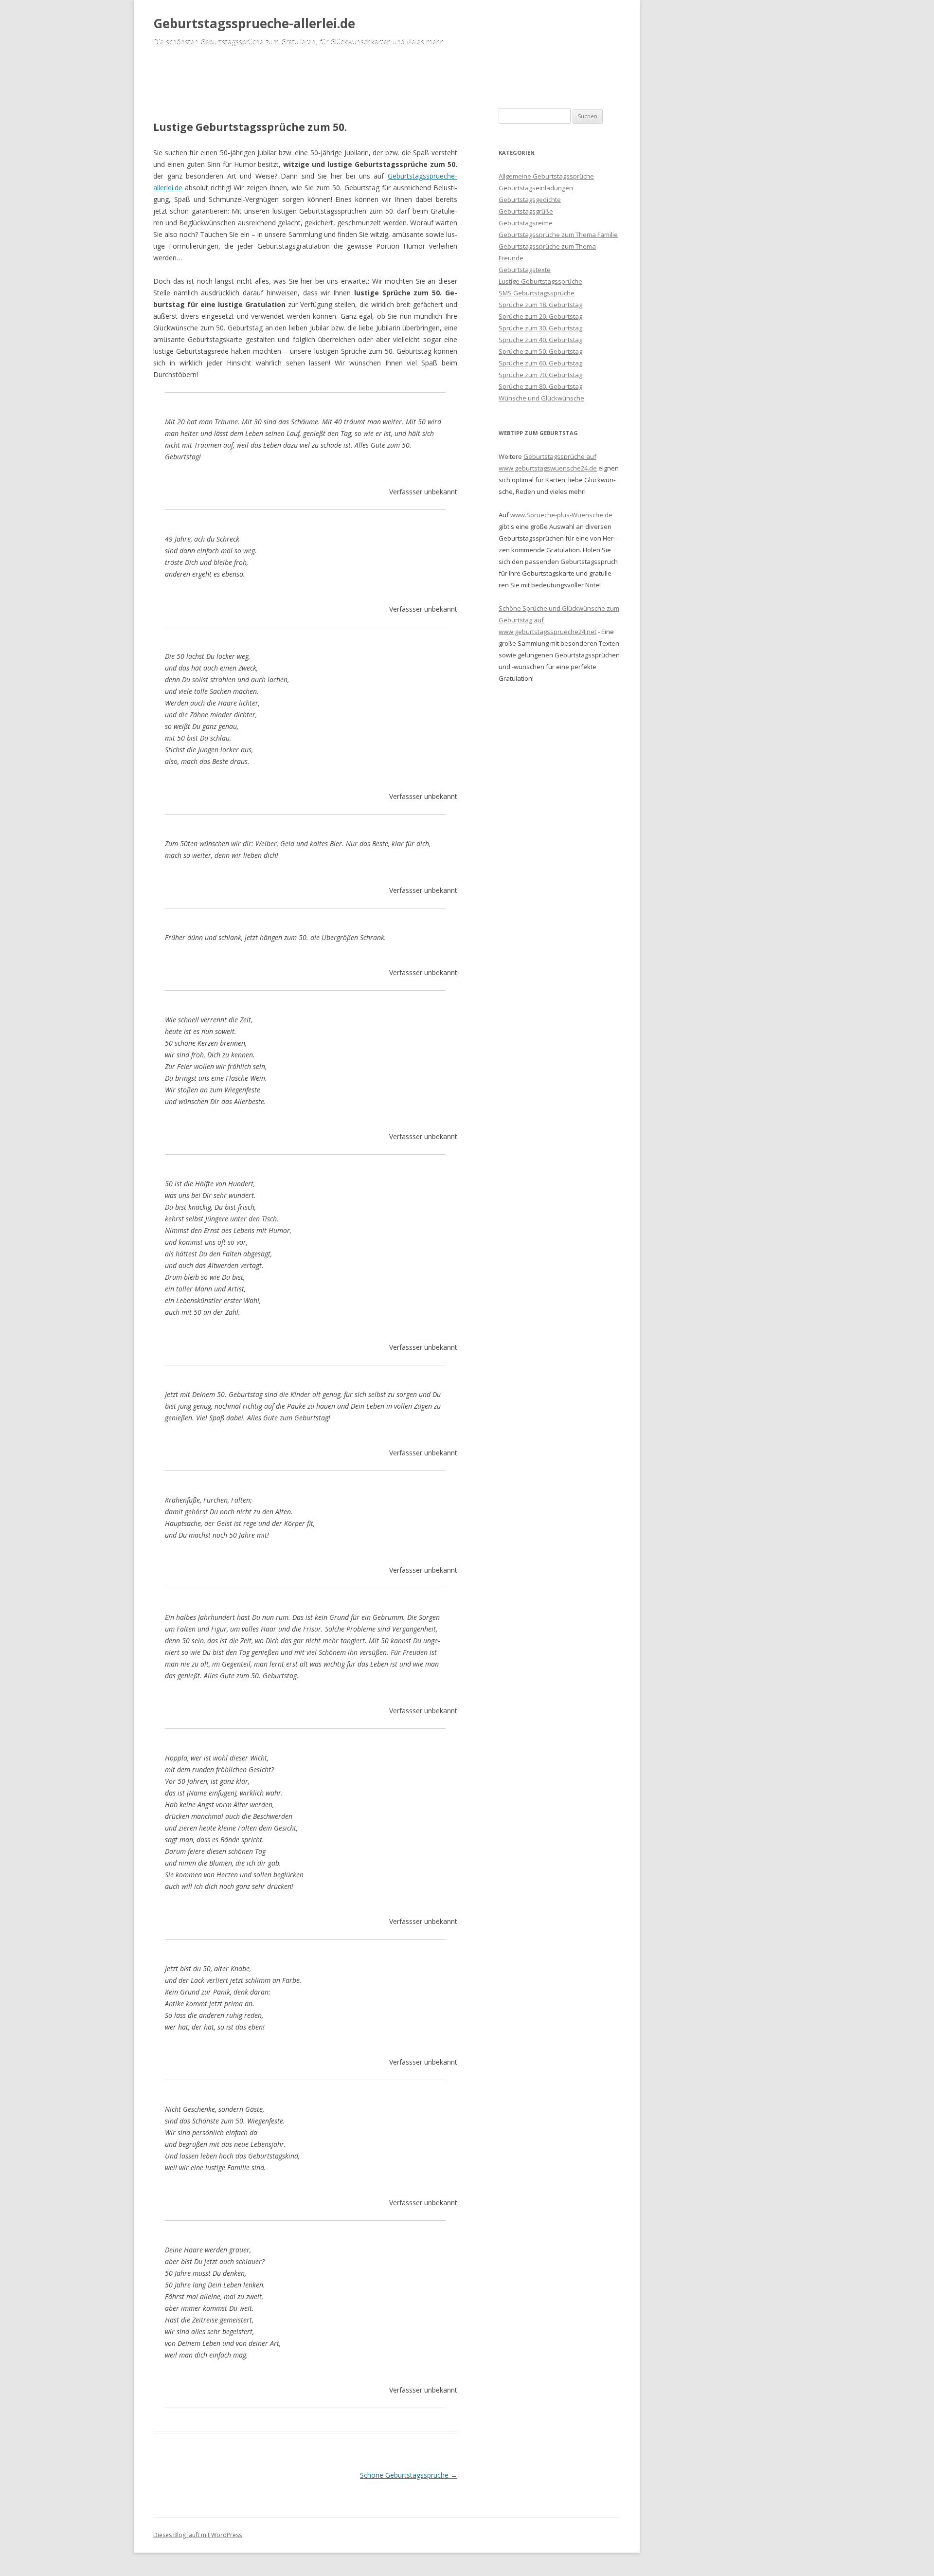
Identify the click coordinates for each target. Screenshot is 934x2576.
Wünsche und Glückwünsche (541, 398)
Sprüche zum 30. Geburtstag (540, 328)
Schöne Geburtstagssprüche (409, 2475)
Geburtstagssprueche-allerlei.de (254, 23)
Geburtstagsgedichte (530, 200)
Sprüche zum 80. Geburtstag (540, 386)
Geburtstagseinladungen (536, 188)
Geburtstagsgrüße (526, 211)
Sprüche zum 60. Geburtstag (540, 363)
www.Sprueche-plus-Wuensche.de (561, 515)
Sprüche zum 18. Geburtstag (540, 305)
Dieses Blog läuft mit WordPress (198, 2535)
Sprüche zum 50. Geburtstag (540, 351)
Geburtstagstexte (525, 270)
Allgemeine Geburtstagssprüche (546, 176)
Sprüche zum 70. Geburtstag (540, 375)
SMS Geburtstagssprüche (537, 293)
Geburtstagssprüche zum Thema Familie (558, 235)
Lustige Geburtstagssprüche (540, 281)
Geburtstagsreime (526, 223)
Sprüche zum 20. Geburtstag (540, 316)
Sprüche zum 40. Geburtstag (540, 340)
